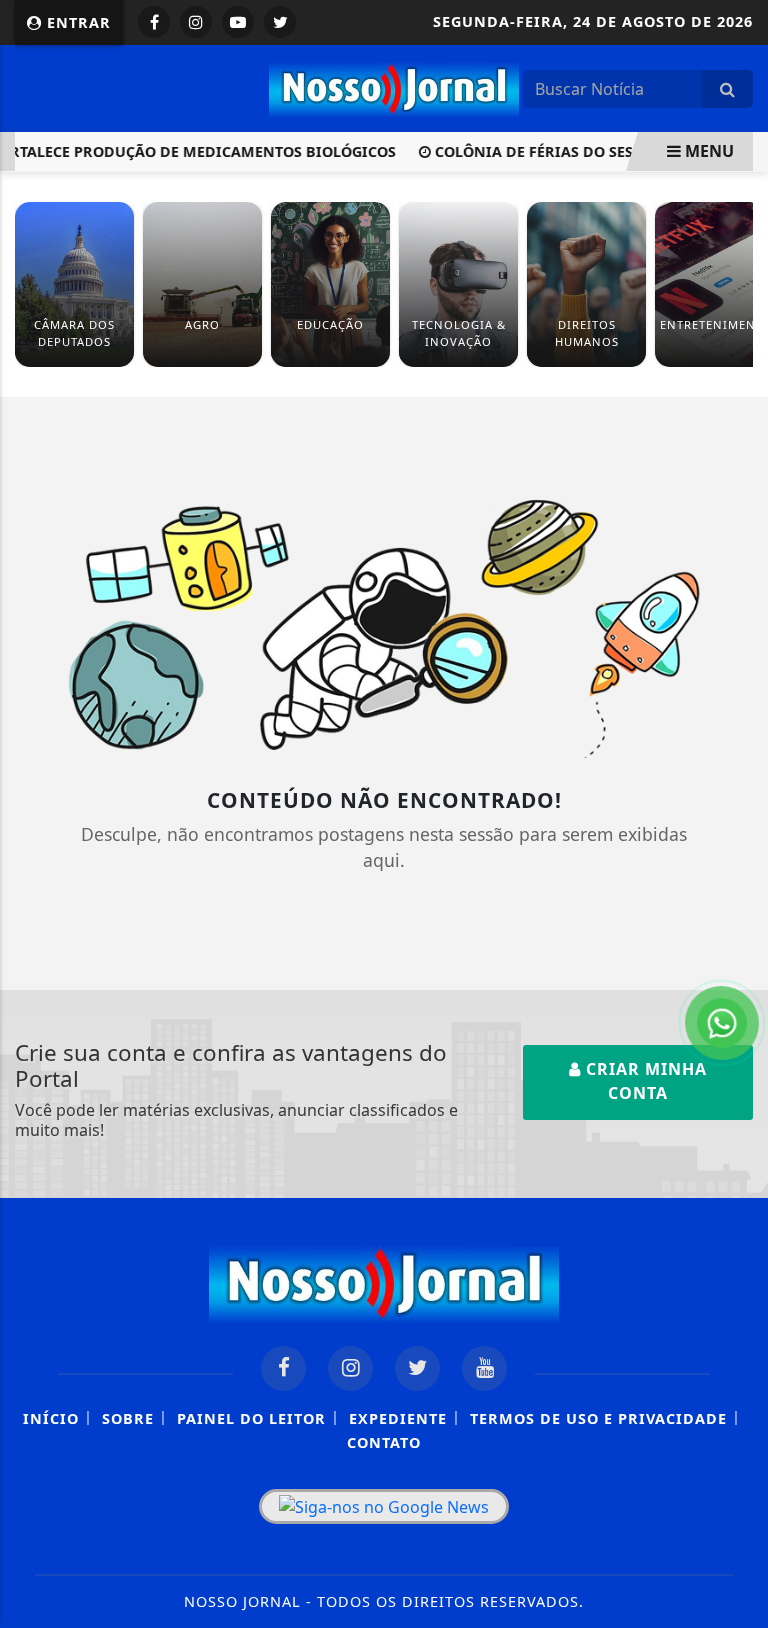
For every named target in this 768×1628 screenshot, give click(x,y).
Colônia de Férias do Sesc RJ (535, 151)
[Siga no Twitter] (280, 22)
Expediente (398, 1418)
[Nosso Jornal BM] (394, 86)
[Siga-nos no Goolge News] (384, 1507)
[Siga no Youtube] (238, 22)
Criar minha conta (644, 1081)
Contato (384, 1442)
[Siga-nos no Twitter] (417, 1368)
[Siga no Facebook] (154, 22)
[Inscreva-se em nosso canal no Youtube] (484, 1368)
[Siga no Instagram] (196, 22)
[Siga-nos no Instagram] (350, 1368)
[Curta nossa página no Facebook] (283, 1368)
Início (51, 1418)
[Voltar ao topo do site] (737, 895)
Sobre (128, 1418)
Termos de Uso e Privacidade (598, 1418)
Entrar (76, 22)
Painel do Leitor (251, 1418)
